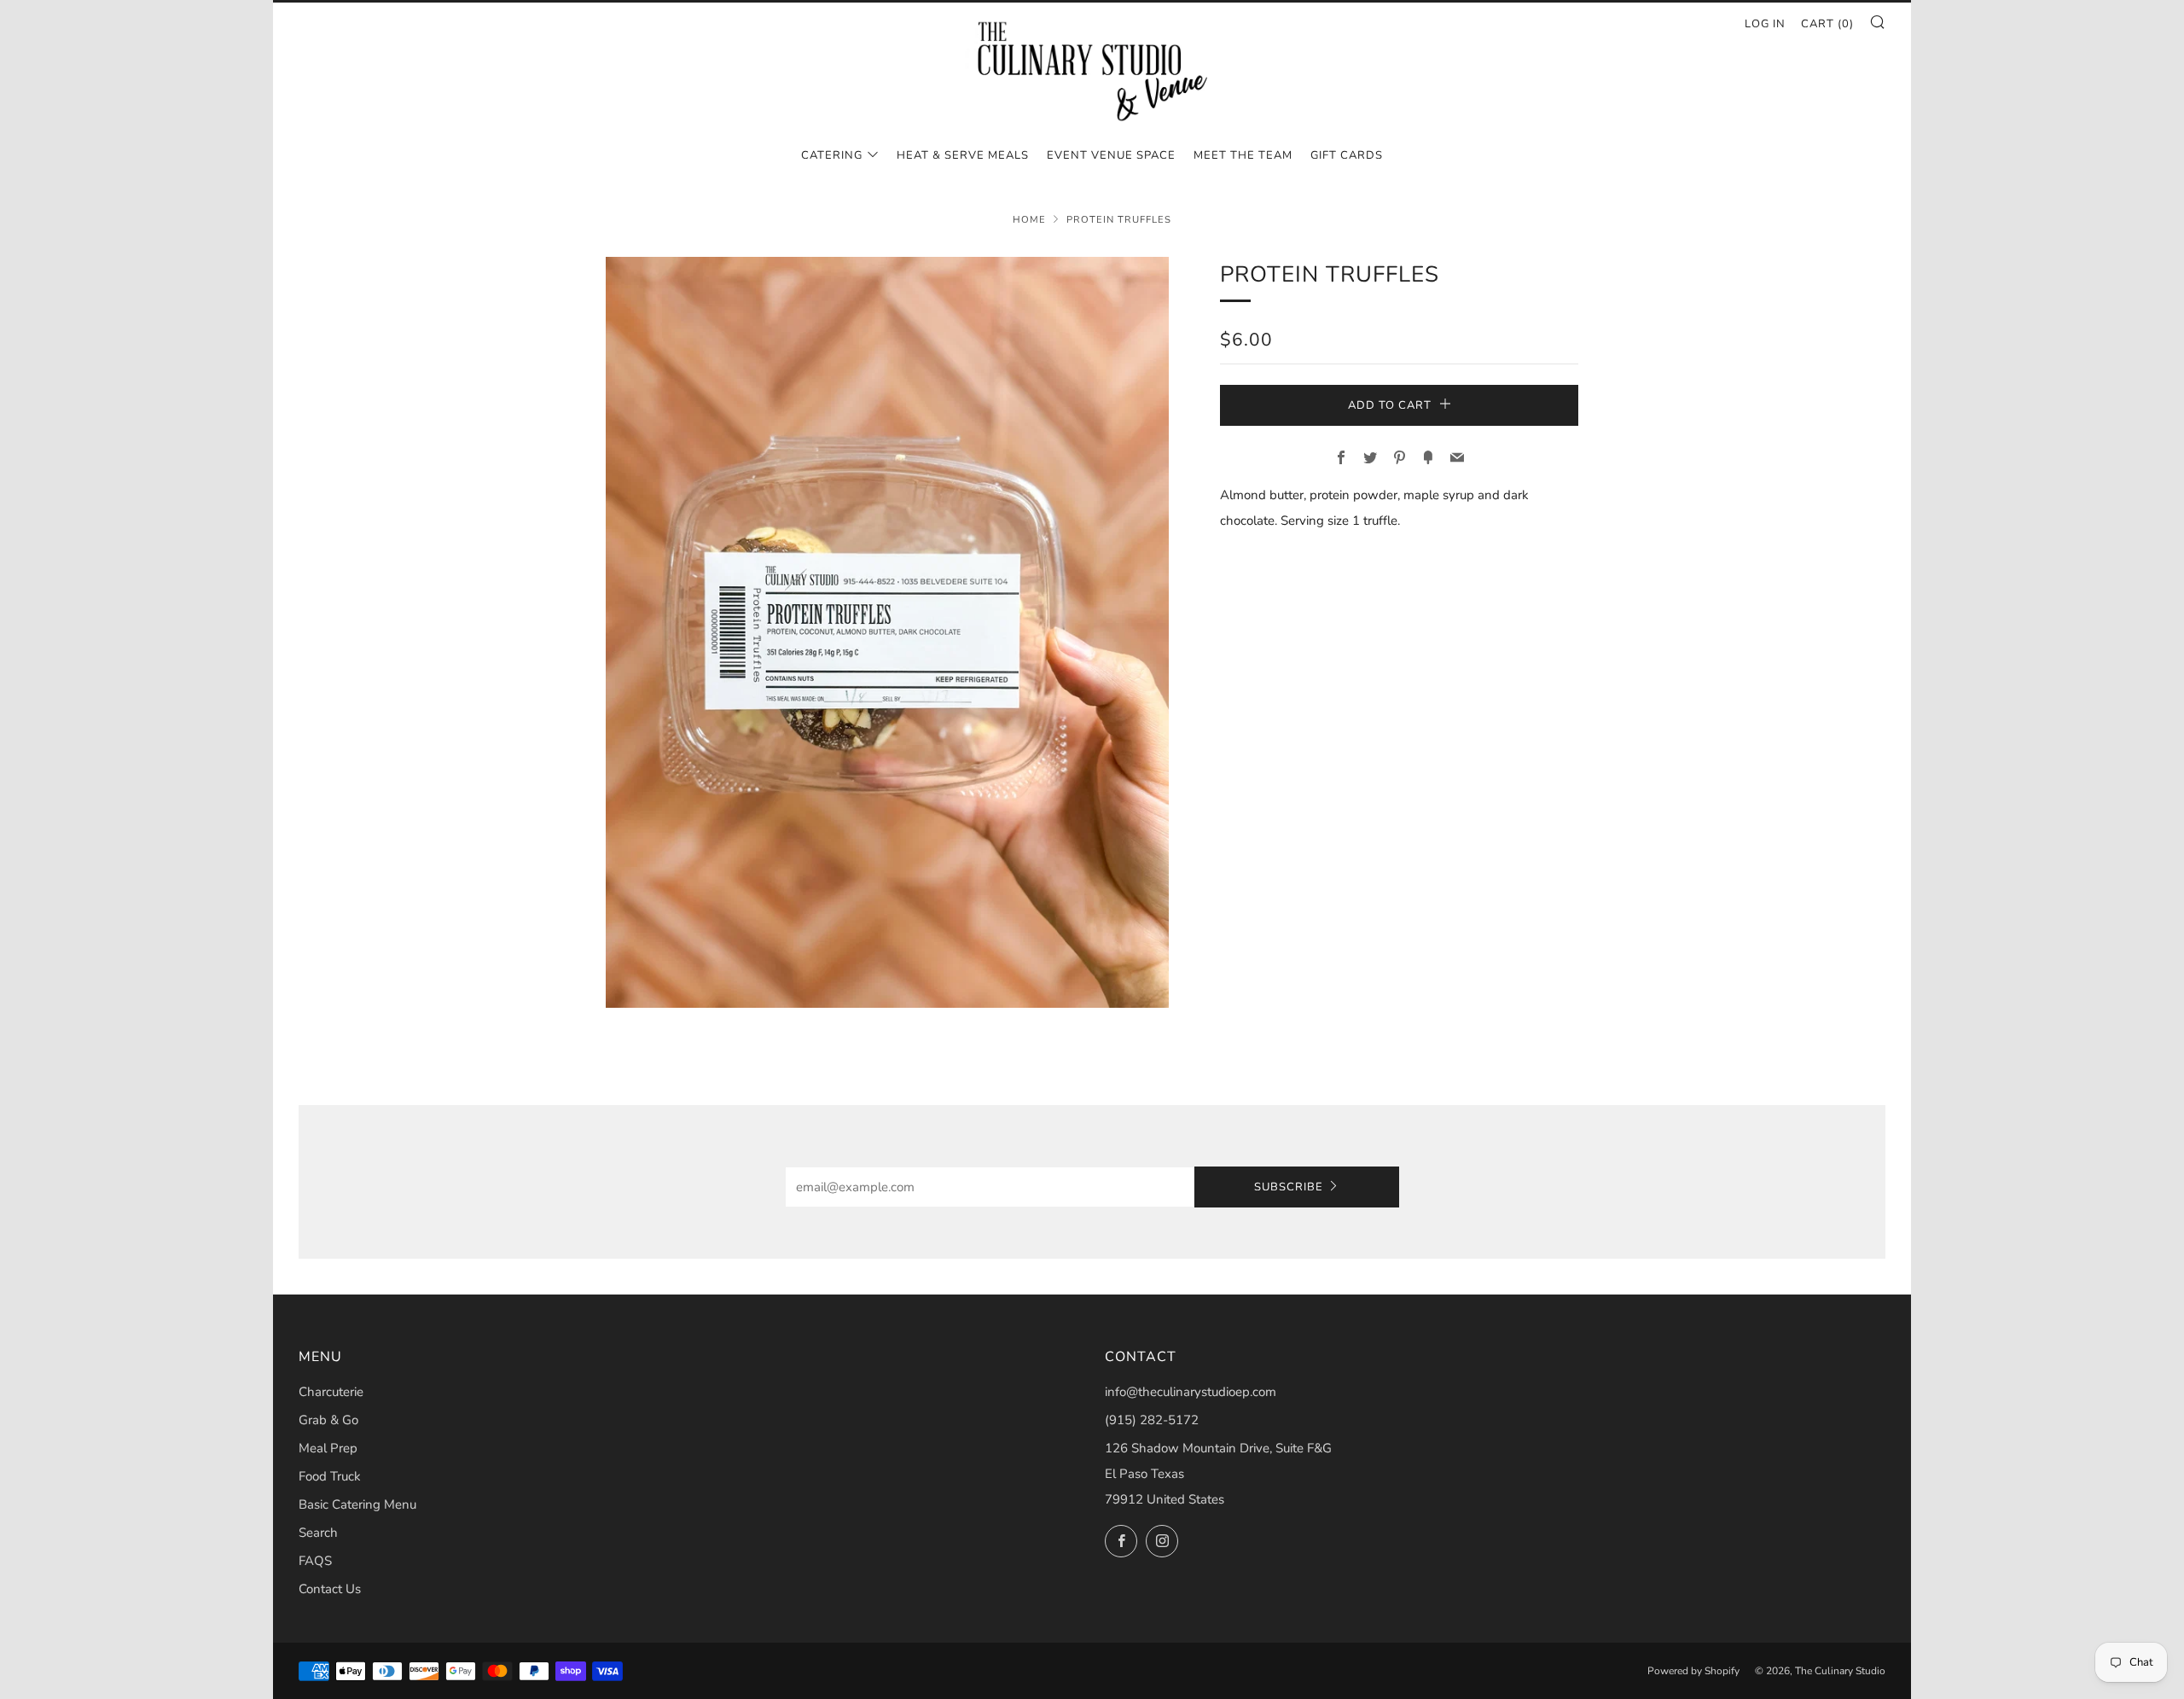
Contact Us (330, 1589)
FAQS (315, 1561)
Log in (1765, 24)
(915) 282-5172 (1152, 1420)
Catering (832, 155)
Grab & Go (328, 1420)
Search (318, 1533)
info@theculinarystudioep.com (1191, 1392)
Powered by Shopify (1693, 1671)
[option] (887, 632)
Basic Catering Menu (357, 1504)
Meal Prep (328, 1448)
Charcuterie (331, 1392)
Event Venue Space (1111, 155)
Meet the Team (1243, 155)
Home (1029, 220)
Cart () (1827, 24)
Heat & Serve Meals (963, 155)
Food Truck (330, 1476)
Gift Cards (1347, 155)
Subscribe (1289, 1187)
